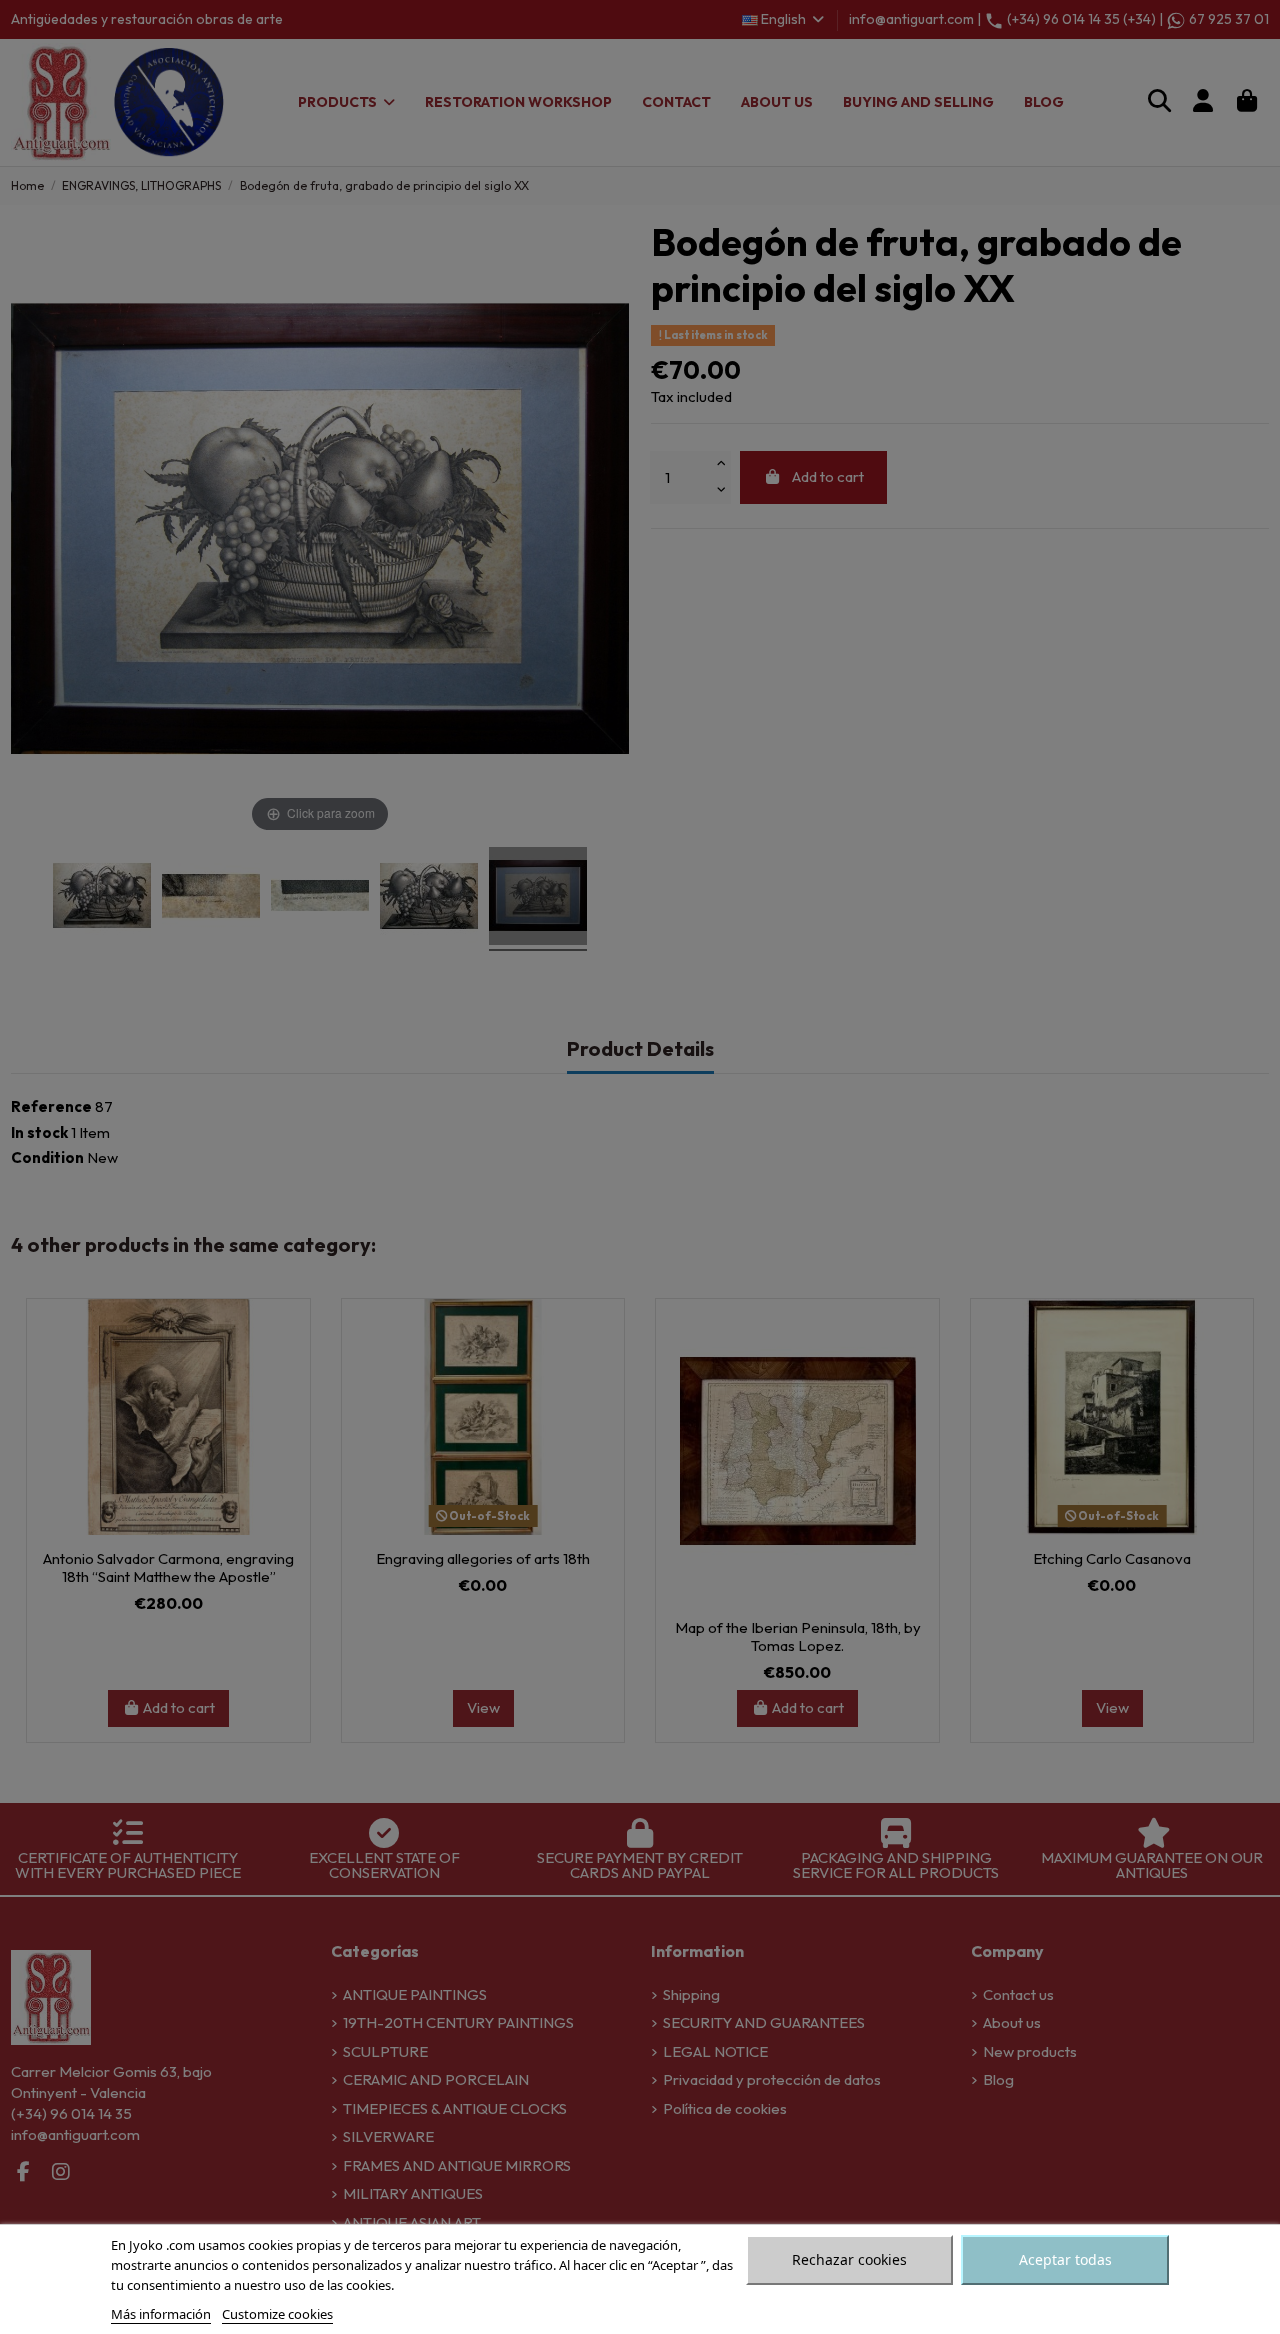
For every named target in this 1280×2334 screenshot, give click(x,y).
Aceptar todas (1065, 2259)
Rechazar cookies (849, 2259)
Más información (161, 2314)
